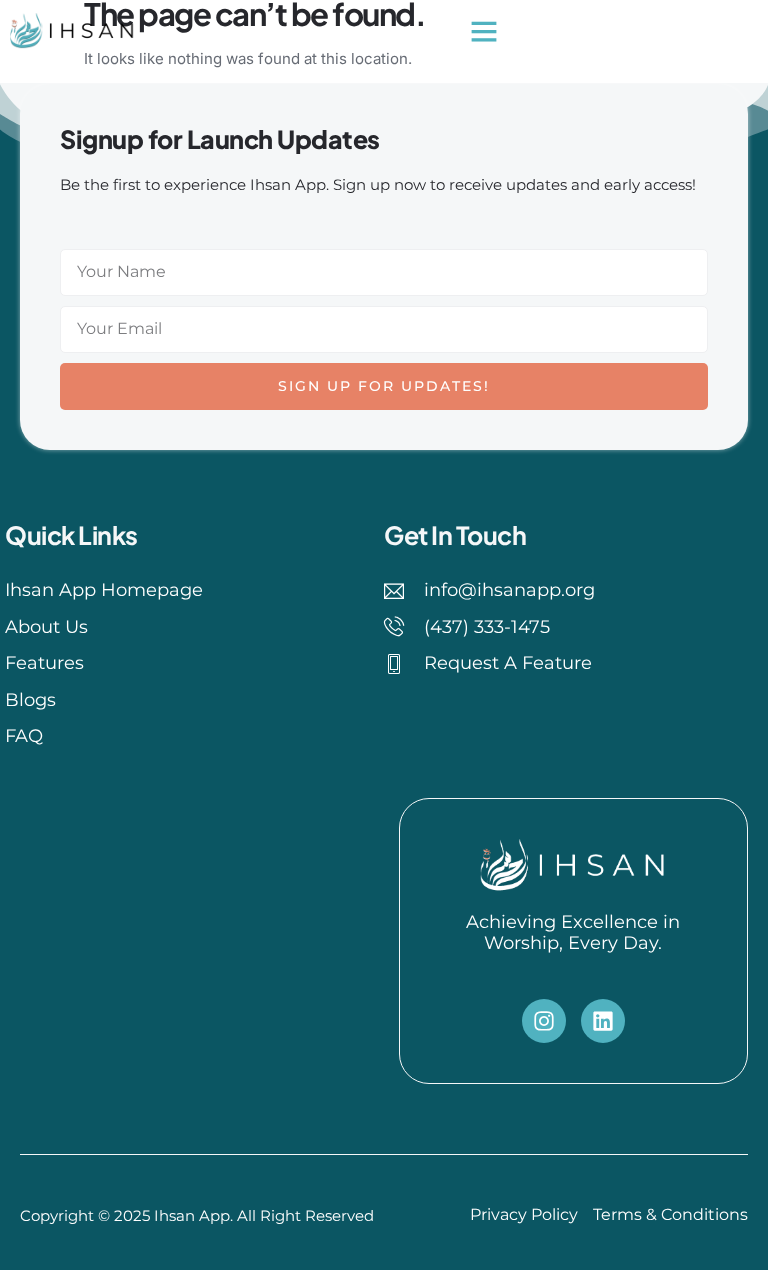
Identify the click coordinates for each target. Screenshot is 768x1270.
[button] (484, 31)
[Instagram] (544, 1021)
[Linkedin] (603, 1021)
